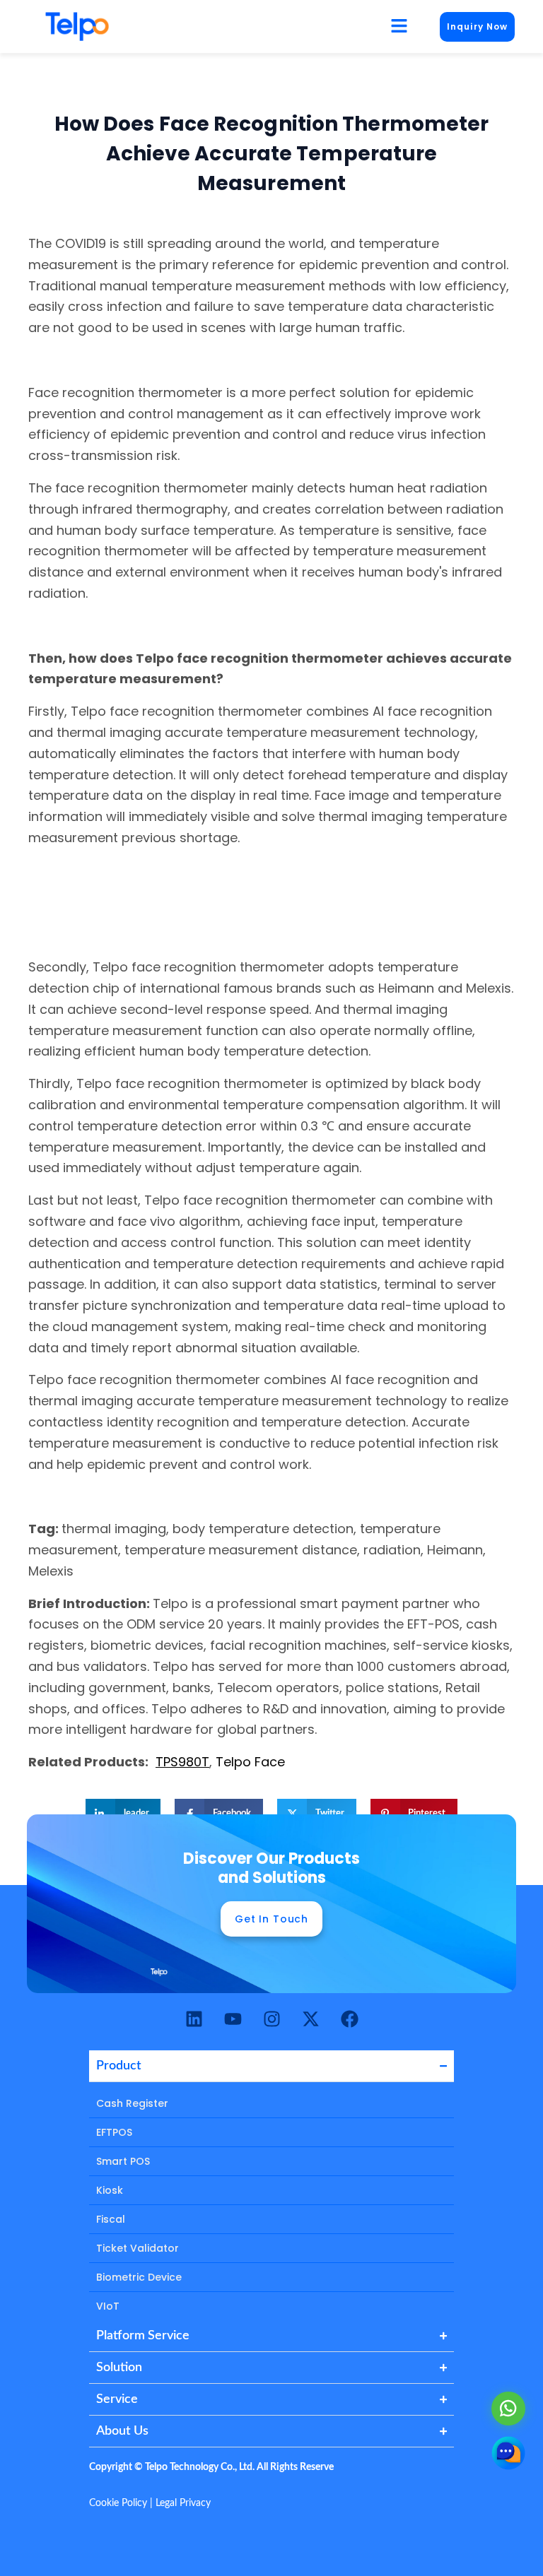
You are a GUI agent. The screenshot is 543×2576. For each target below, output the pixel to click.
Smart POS (123, 2161)
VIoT (108, 2306)
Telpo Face (250, 1762)
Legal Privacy (183, 2503)
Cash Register (132, 2103)
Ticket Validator (138, 2248)
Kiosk (110, 2190)
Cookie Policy (118, 2503)
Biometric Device (139, 2277)
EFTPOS (114, 2132)
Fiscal (111, 2219)
